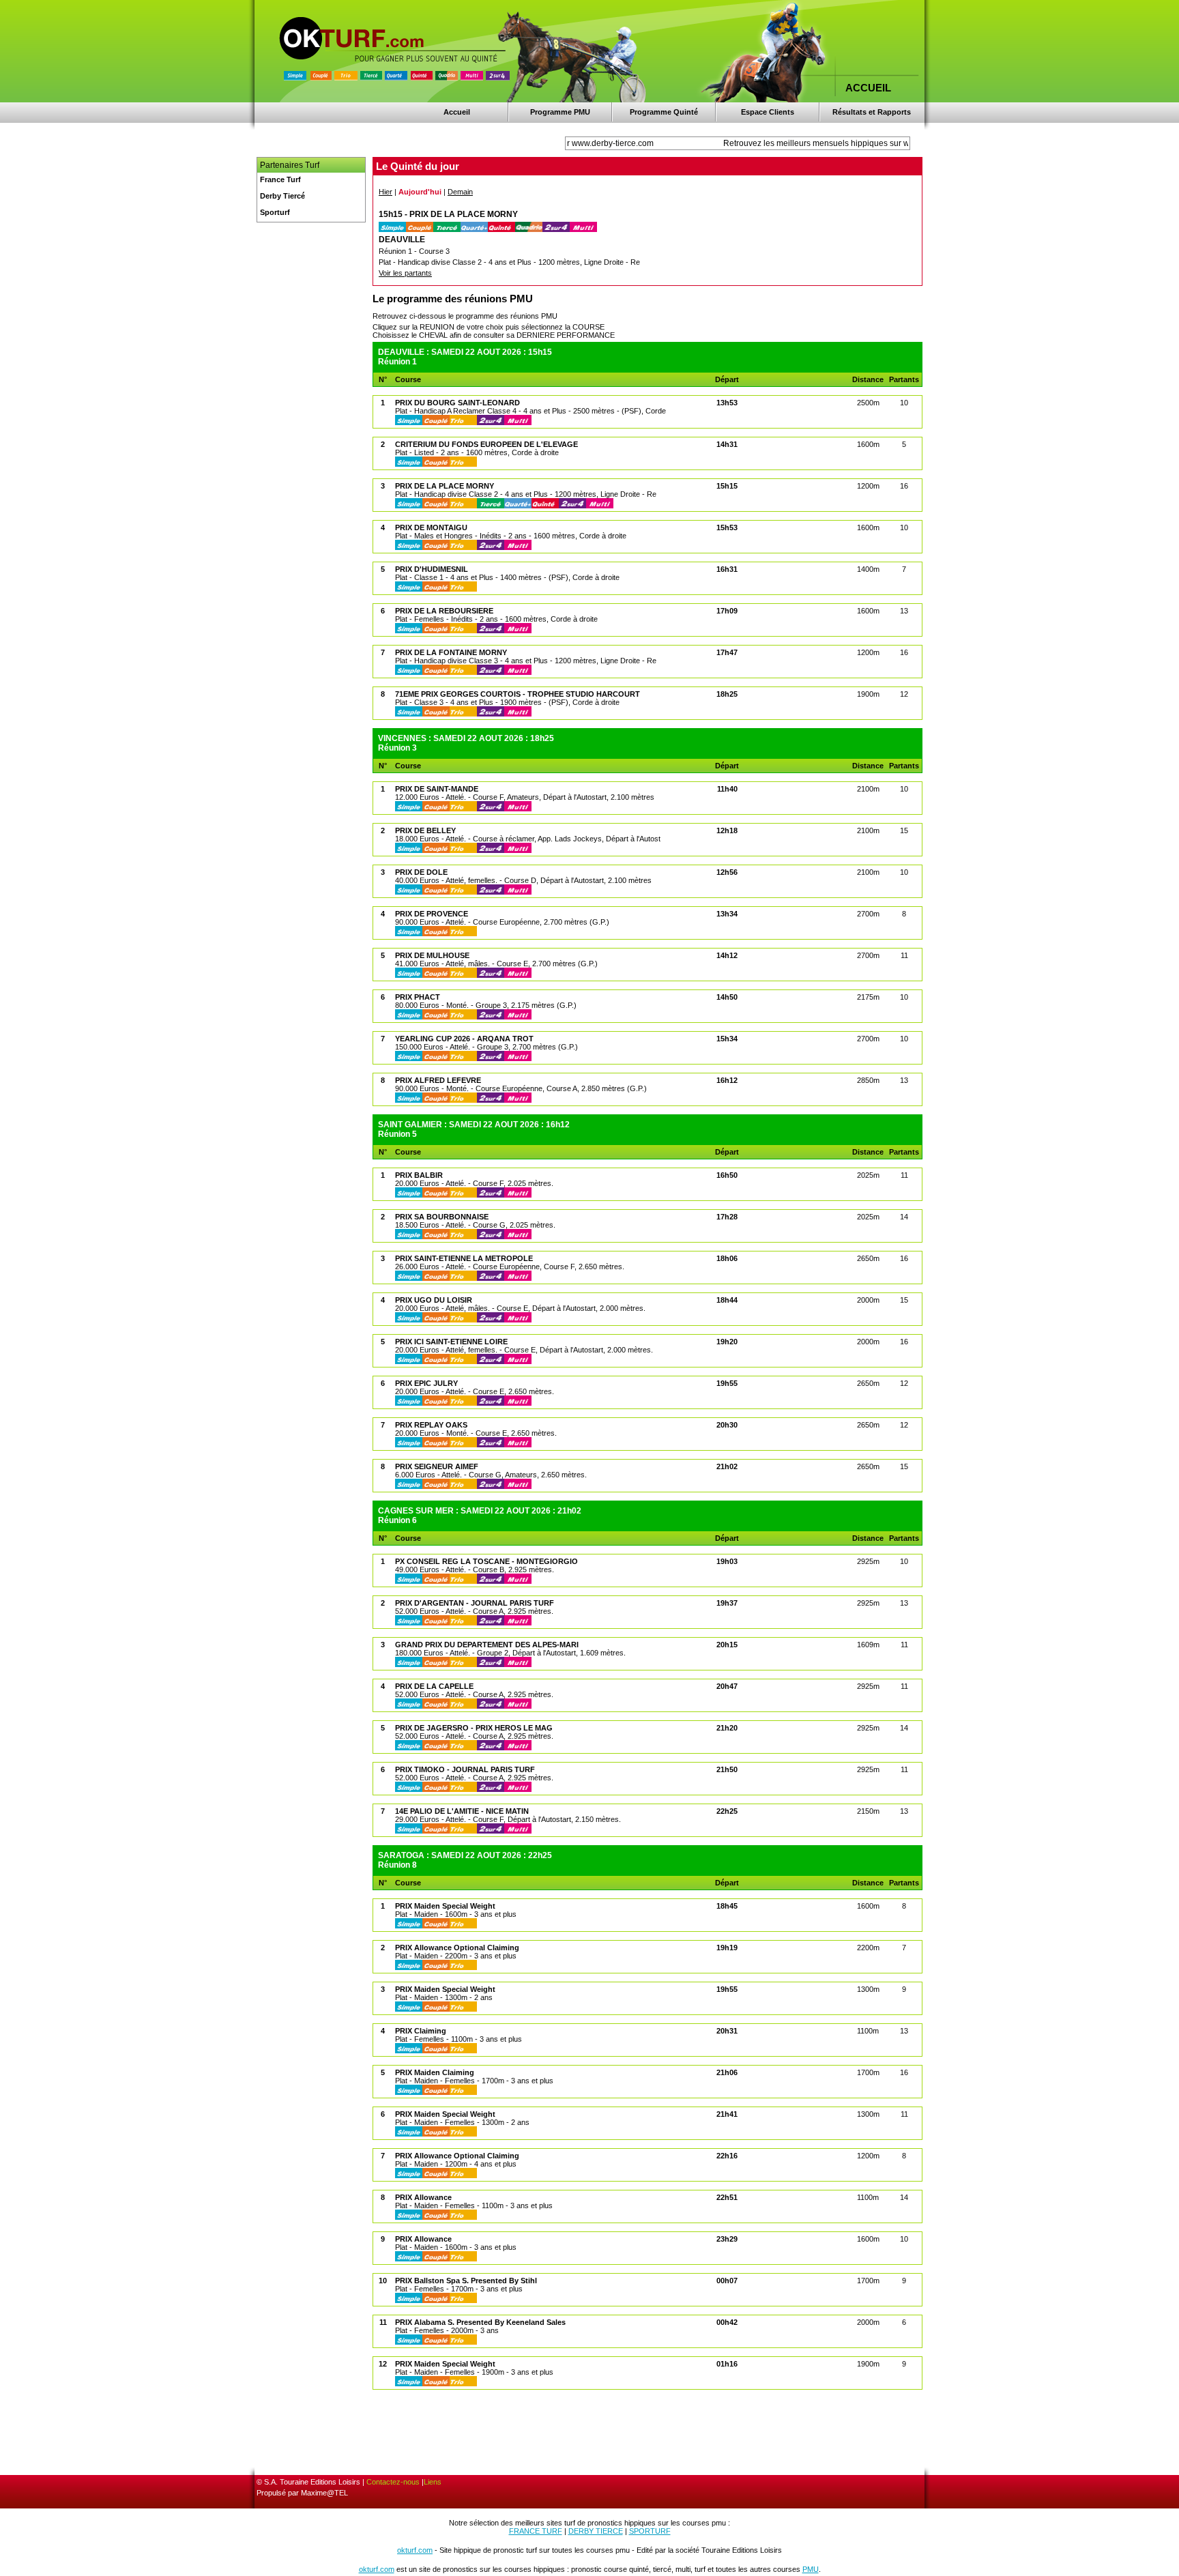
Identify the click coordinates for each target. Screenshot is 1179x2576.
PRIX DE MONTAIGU (431, 527)
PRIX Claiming (421, 2031)
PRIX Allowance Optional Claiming (457, 1948)
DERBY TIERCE (596, 2531)
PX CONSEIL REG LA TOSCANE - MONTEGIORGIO (486, 1561)
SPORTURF (650, 2531)
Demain (460, 192)
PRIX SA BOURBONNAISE (442, 1217)
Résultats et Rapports (872, 112)
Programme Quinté (664, 112)
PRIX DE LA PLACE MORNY (445, 486)
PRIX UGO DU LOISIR (434, 1300)
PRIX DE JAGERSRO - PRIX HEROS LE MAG (474, 1728)
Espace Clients (768, 112)
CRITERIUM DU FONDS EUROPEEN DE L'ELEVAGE (486, 444)
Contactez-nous (393, 2482)
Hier (385, 192)
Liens (433, 2482)
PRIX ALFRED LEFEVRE (438, 1080)
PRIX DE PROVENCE (432, 914)
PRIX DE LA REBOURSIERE (444, 611)
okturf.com (415, 2550)
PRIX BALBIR (419, 1175)
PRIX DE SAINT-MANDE (437, 789)
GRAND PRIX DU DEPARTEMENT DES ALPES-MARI (487, 1645)
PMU (811, 2569)
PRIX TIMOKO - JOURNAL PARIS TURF (465, 1769)
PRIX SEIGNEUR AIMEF (437, 1466)
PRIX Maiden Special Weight (445, 1906)
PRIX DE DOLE (421, 872)
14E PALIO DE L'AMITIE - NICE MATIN (462, 1811)
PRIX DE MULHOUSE (432, 955)
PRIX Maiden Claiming (435, 2072)
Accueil (457, 112)
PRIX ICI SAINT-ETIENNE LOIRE (451, 1342)
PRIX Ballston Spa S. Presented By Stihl (466, 2281)
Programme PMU (560, 112)
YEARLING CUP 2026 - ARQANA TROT (464, 1039)
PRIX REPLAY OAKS (431, 1425)
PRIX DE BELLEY (425, 830)
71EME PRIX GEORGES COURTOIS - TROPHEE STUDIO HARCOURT (518, 694)
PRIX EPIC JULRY (426, 1383)
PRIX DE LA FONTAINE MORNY (451, 652)
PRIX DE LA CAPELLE (434, 1686)
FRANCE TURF (536, 2531)
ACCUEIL (868, 88)
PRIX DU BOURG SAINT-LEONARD (457, 403)
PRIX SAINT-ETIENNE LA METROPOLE (464, 1258)
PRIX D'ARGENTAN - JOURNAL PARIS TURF (475, 1603)
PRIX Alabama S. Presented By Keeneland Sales (480, 2322)
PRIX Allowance (423, 2197)
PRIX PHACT (418, 997)
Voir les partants (405, 273)
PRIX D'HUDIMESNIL (432, 569)
